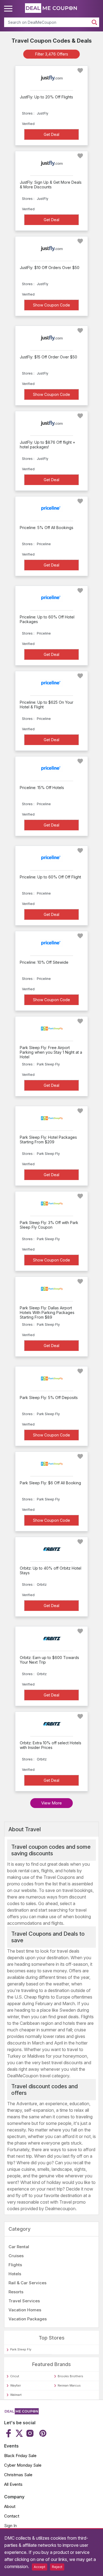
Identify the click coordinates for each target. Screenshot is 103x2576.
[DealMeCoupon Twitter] (19, 2433)
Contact (12, 2516)
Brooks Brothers (70, 2376)
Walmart (16, 2395)
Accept (40, 2567)
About (10, 2506)
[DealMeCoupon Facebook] (9, 2433)
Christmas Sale (18, 2475)
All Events (13, 2484)
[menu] (9, 9)
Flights (15, 2265)
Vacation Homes (25, 2310)
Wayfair (16, 2385)
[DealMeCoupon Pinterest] (42, 2433)
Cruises (16, 2256)
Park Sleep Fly (21, 2349)
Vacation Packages (28, 2319)
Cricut (15, 2376)
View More (51, 1803)
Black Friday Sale (20, 2456)
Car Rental (19, 2247)
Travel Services (24, 2301)
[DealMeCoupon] (21, 2413)
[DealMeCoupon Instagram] (30, 2433)
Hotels (15, 2274)
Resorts (16, 2292)
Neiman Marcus (69, 2385)
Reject (57, 2567)
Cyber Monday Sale (23, 2465)
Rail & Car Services (27, 2283)
